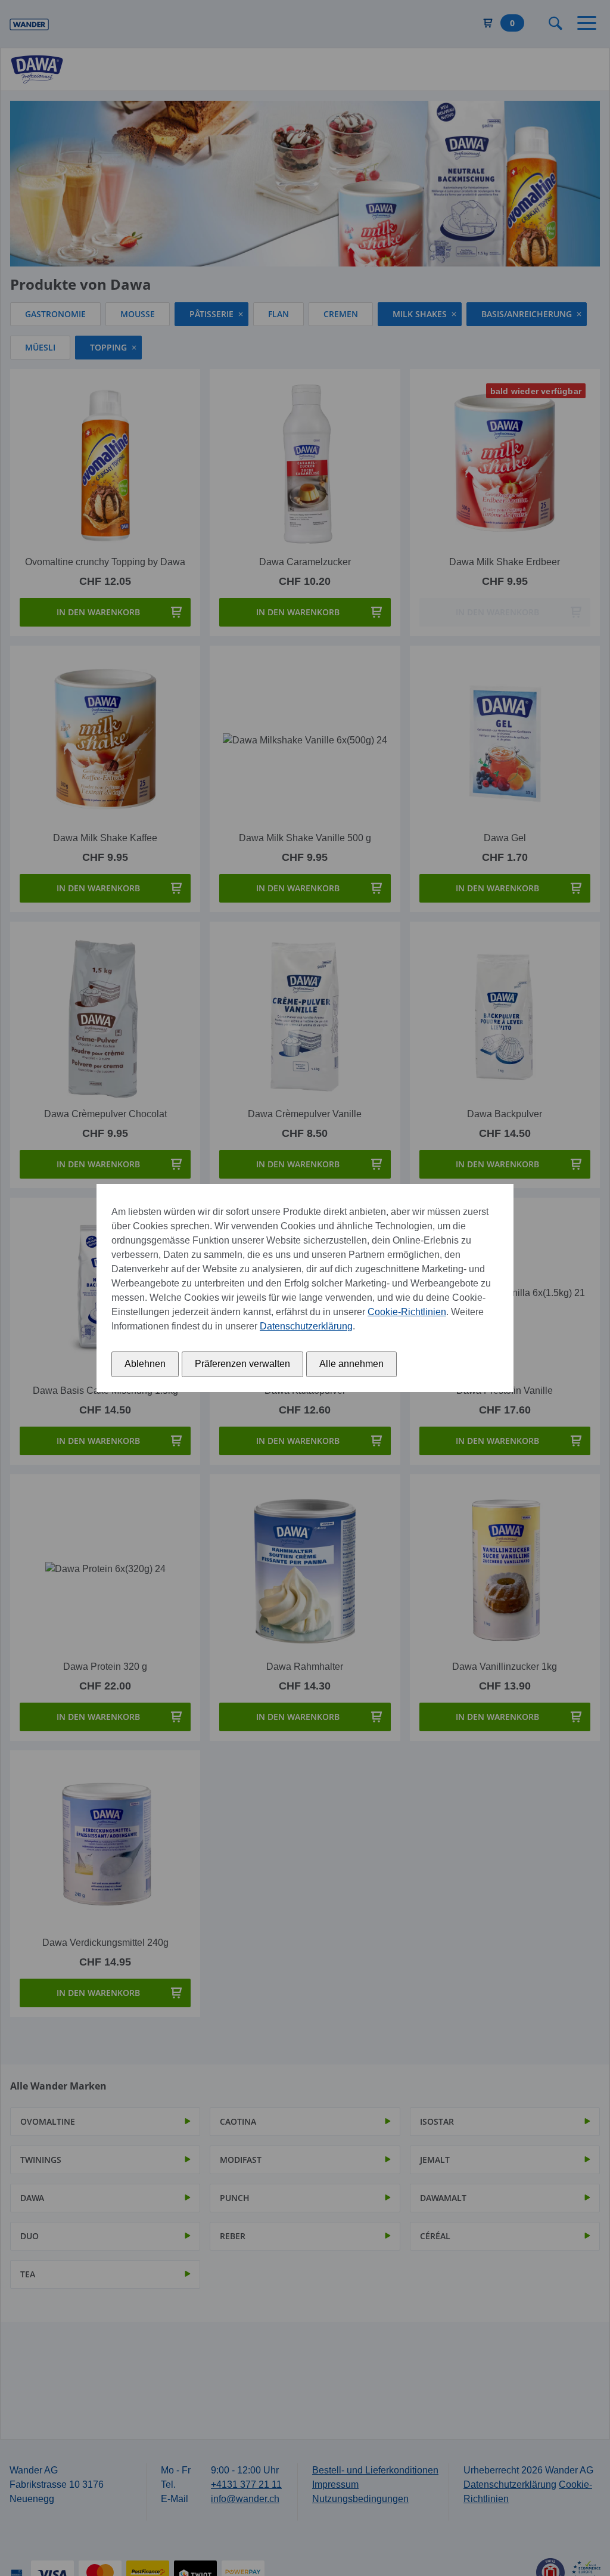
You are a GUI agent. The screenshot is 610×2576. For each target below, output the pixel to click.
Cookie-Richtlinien (407, 1312)
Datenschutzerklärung (306, 1326)
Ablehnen (145, 1364)
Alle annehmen (351, 1364)
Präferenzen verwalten (242, 1364)
